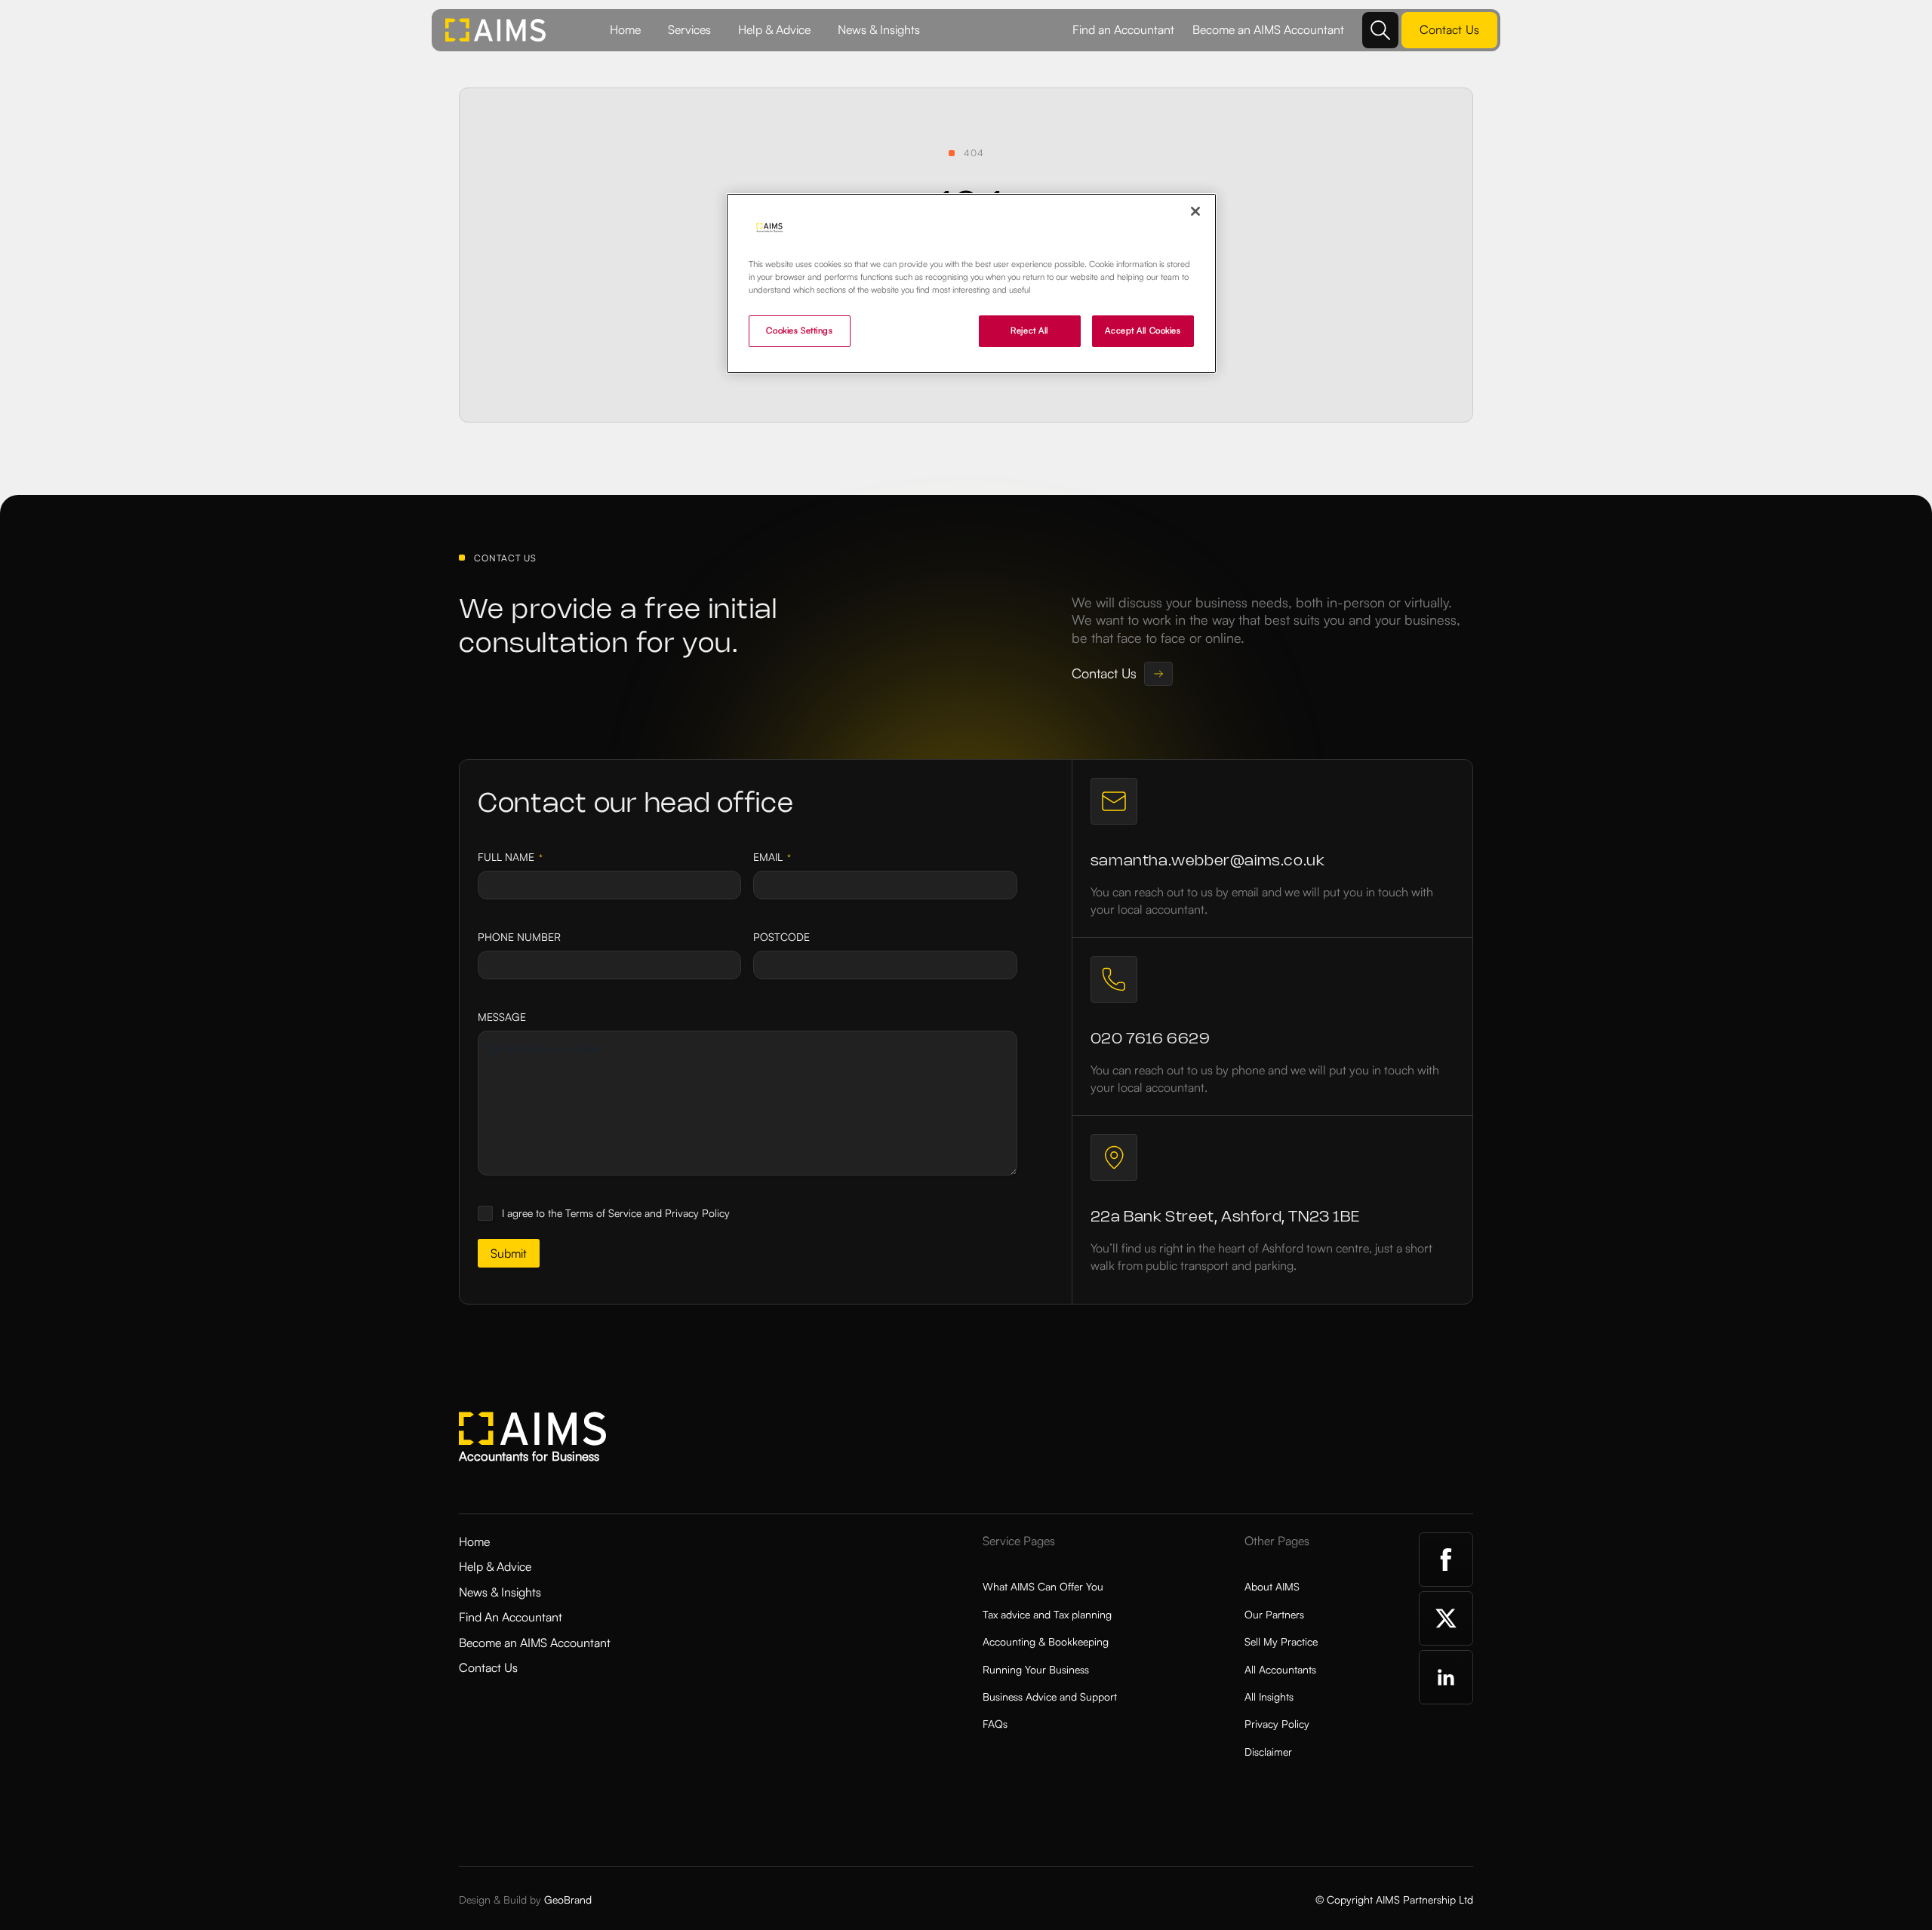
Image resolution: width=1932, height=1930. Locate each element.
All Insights (1269, 1696)
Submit (509, 1253)
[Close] (1195, 211)
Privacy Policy (1277, 1724)
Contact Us (488, 1667)
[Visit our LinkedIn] (1446, 1677)
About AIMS (1272, 1586)
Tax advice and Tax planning (1047, 1614)
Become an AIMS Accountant (1268, 29)
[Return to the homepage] (496, 30)
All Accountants (1280, 1669)
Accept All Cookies (1143, 330)
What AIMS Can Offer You (1043, 1586)
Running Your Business (1036, 1669)
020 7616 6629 (1151, 1039)
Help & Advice (774, 29)
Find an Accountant (1123, 29)
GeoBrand (568, 1899)
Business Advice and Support (1050, 1696)
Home (625, 29)
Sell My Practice (1281, 1641)
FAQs (995, 1724)
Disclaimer (1268, 1752)
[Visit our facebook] (1446, 1560)
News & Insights (879, 29)
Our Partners (1274, 1614)
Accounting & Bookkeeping (1046, 1641)
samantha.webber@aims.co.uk (1208, 861)
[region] (971, 283)
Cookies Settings (799, 330)
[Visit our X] (1446, 1618)
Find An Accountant (511, 1617)
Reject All (1029, 330)
